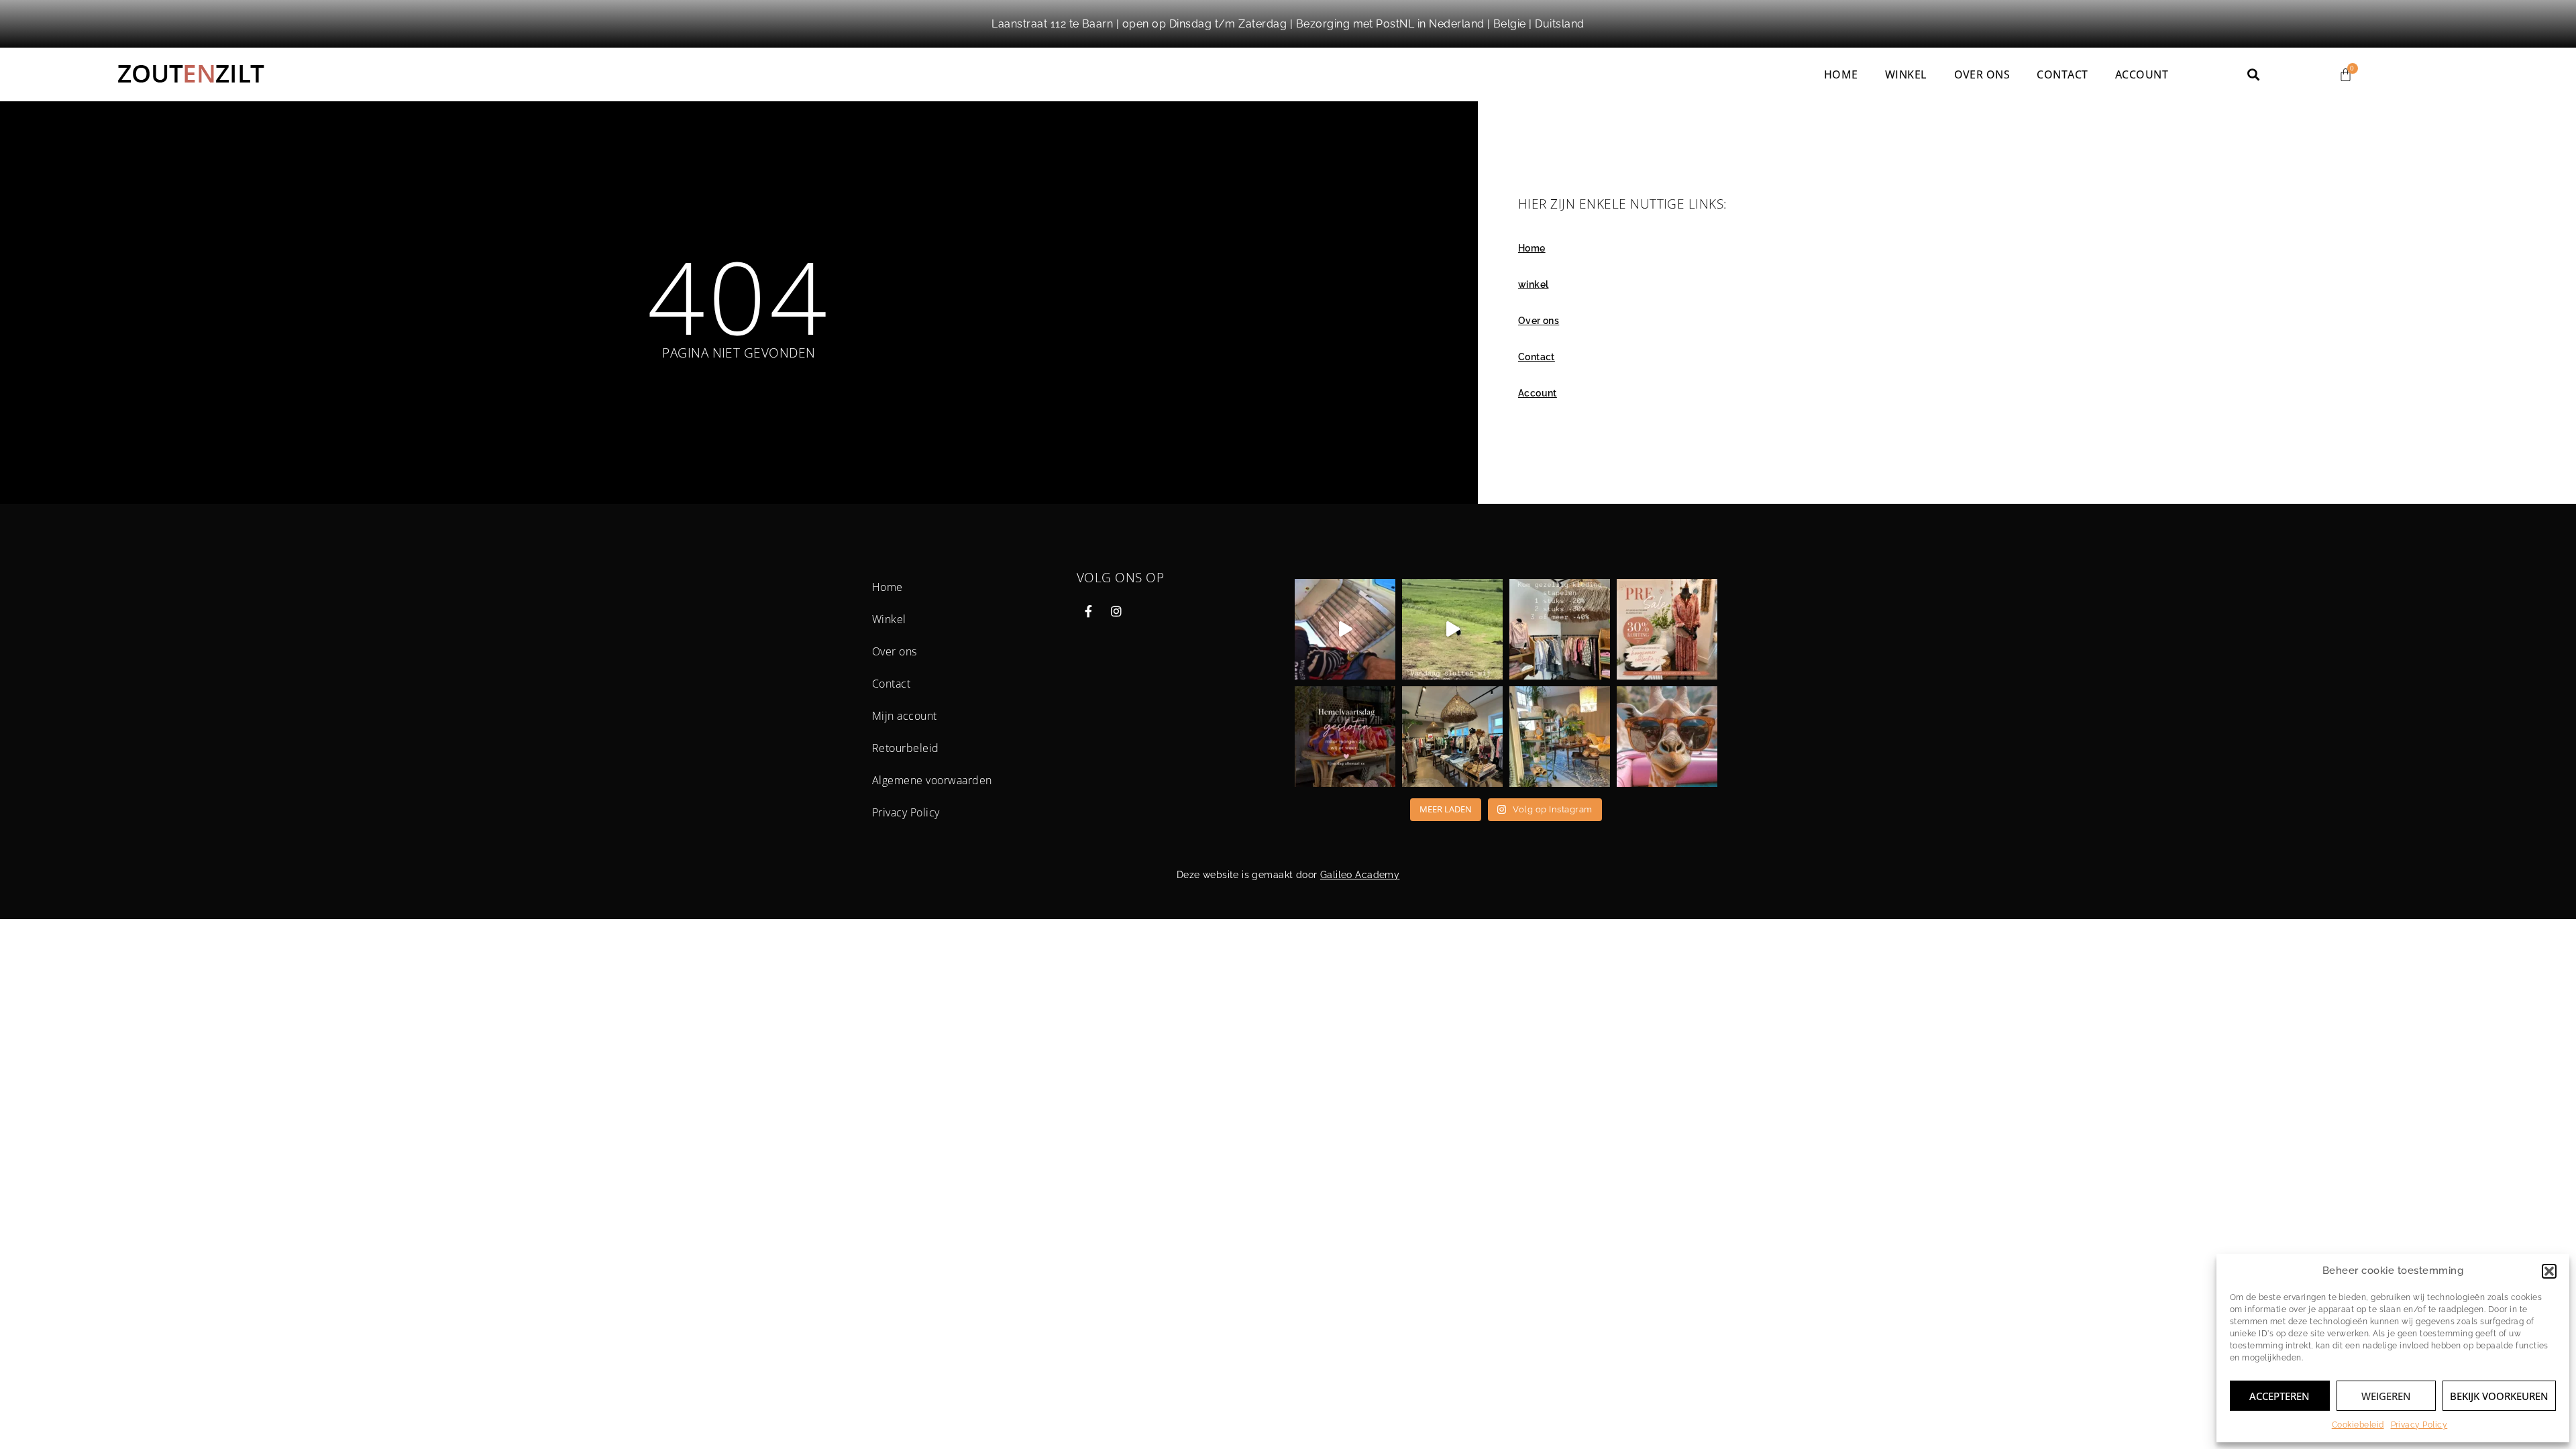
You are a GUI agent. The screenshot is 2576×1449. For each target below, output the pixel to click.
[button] (2549, 1271)
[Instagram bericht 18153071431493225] (1452, 629)
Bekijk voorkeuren (2499, 1396)
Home (1841, 74)
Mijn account (905, 716)
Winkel (889, 619)
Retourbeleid (906, 748)
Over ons (1982, 74)
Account (2142, 74)
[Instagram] (1116, 611)
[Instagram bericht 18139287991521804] (1345, 737)
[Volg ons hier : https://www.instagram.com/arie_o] (1667, 737)
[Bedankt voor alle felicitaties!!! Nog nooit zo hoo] (1345, 629)
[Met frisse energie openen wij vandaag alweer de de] (1560, 737)
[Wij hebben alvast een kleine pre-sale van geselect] (1667, 629)
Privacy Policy (2419, 1425)
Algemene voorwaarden (932, 780)
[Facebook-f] (1089, 611)
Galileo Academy (1360, 875)
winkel (1906, 74)
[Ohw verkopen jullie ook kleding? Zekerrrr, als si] (1452, 737)
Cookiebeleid (2358, 1425)
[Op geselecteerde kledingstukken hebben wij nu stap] (1560, 629)
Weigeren (2386, 1396)
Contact (2062, 74)
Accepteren (2279, 1396)
